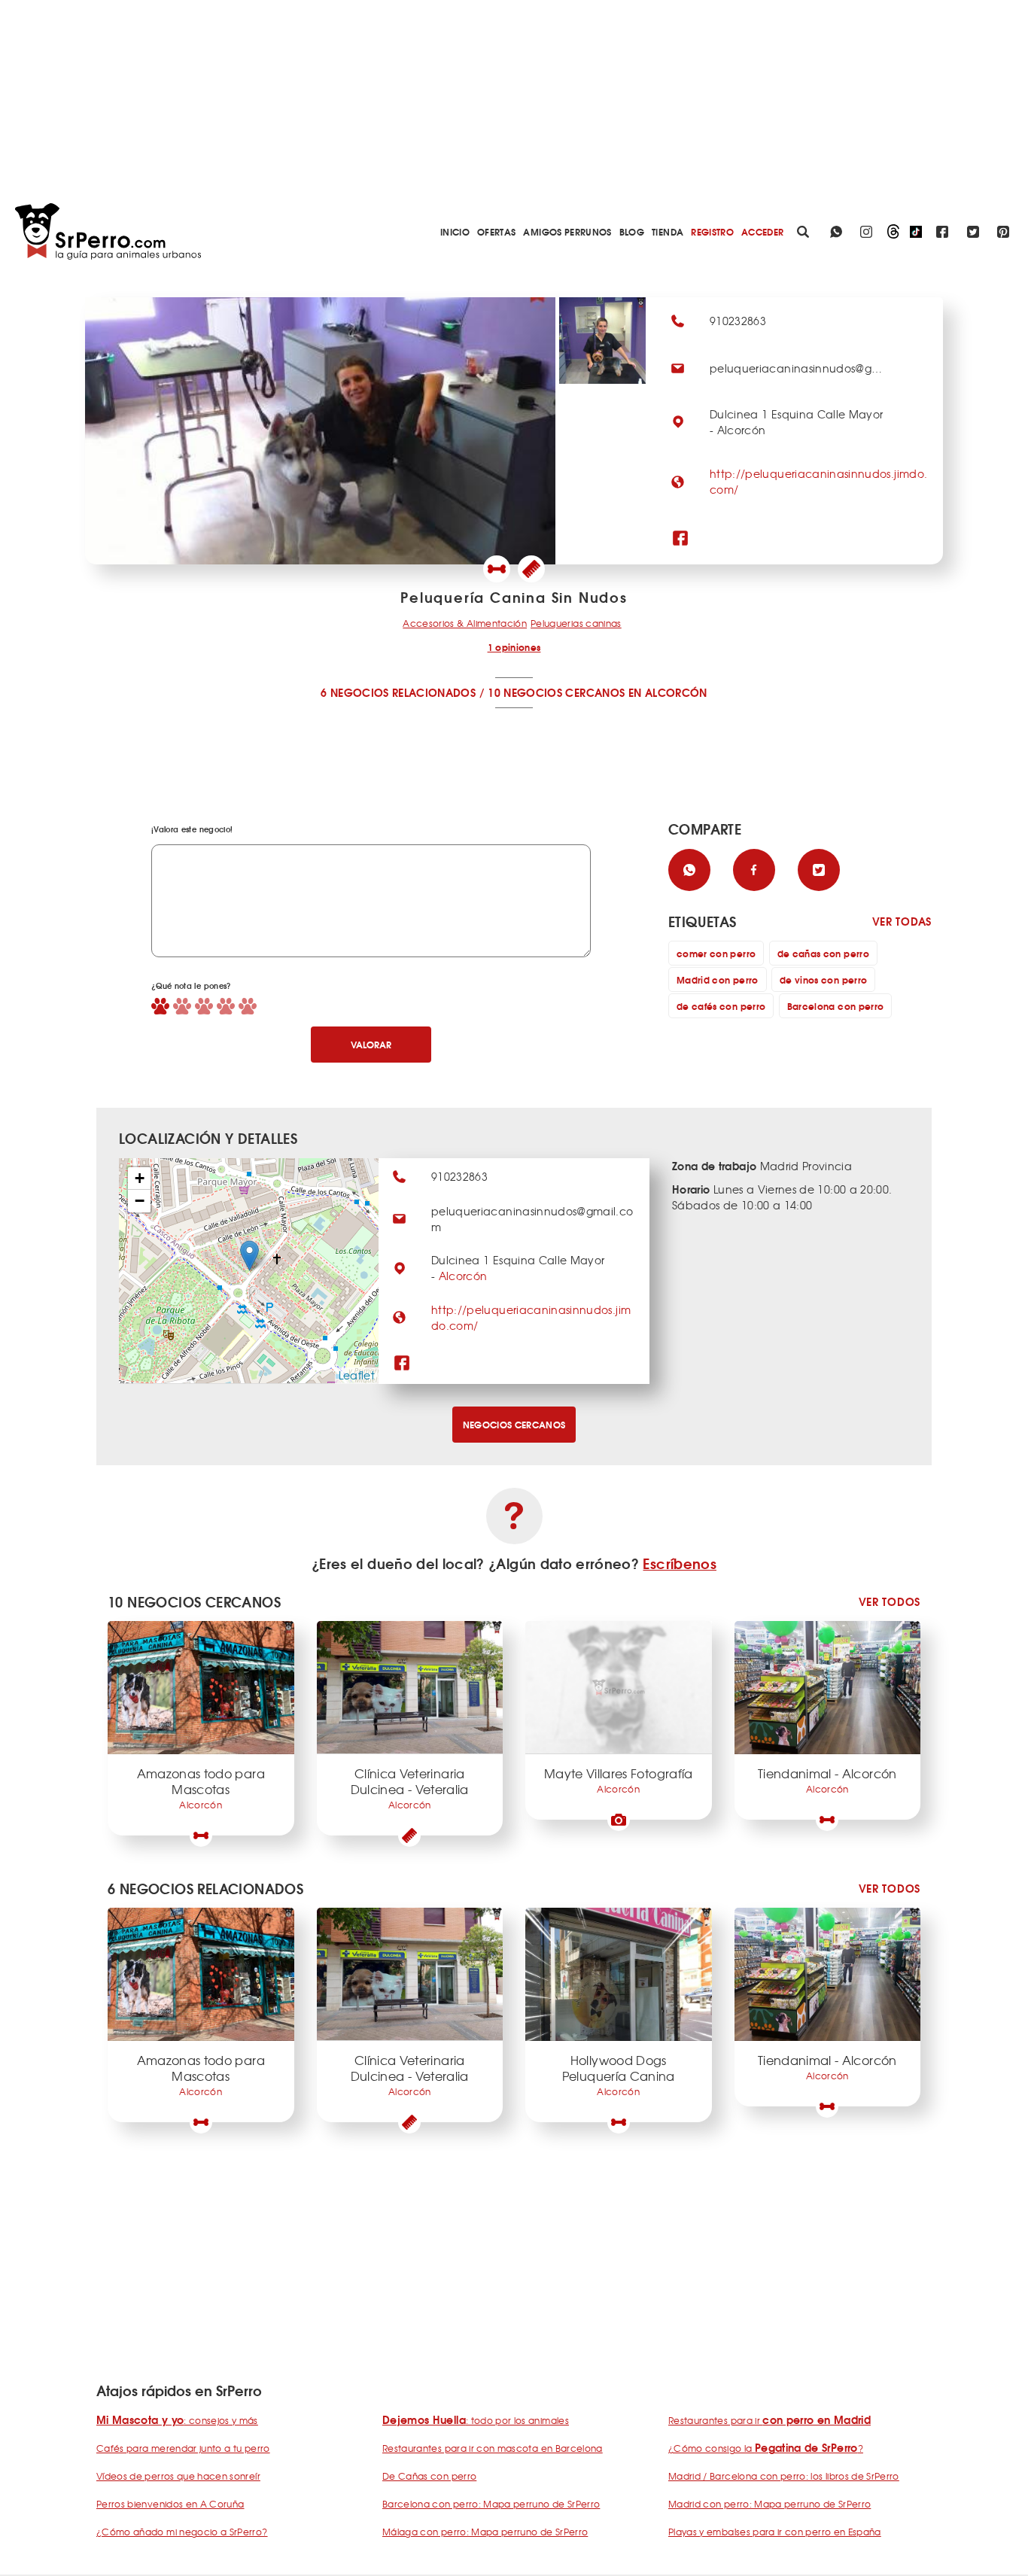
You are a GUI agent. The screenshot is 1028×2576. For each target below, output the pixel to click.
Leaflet (357, 1375)
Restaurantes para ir (769, 2420)
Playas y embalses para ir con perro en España (775, 2532)
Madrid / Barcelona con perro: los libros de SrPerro (784, 2476)
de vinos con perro (823, 979)
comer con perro (716, 953)
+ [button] (140, 1178)
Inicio (455, 231)
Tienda (668, 231)
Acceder (762, 231)
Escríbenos (680, 1563)
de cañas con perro (823, 953)
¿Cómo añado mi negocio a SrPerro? (182, 2532)
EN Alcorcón (668, 692)
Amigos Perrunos (567, 231)
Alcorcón (463, 1276)
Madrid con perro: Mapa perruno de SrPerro (769, 2504)
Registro (712, 231)
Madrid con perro (718, 979)
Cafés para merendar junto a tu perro (183, 2448)
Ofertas (496, 231)
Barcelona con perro (836, 1006)
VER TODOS (890, 1602)
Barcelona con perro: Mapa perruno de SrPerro (491, 2504)
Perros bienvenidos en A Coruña (170, 2504)
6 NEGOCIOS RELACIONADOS (398, 692)
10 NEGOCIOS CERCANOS (556, 692)
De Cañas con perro (429, 2476)
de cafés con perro (721, 1006)
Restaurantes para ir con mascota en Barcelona (493, 2448)
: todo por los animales (476, 2420)
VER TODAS (902, 922)
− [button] (140, 1201)
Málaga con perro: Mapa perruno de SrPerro (485, 2532)
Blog (632, 231)
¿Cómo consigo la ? (766, 2448)
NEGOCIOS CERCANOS (514, 1424)
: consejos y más (177, 2420)
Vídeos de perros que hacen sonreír (178, 2476)
